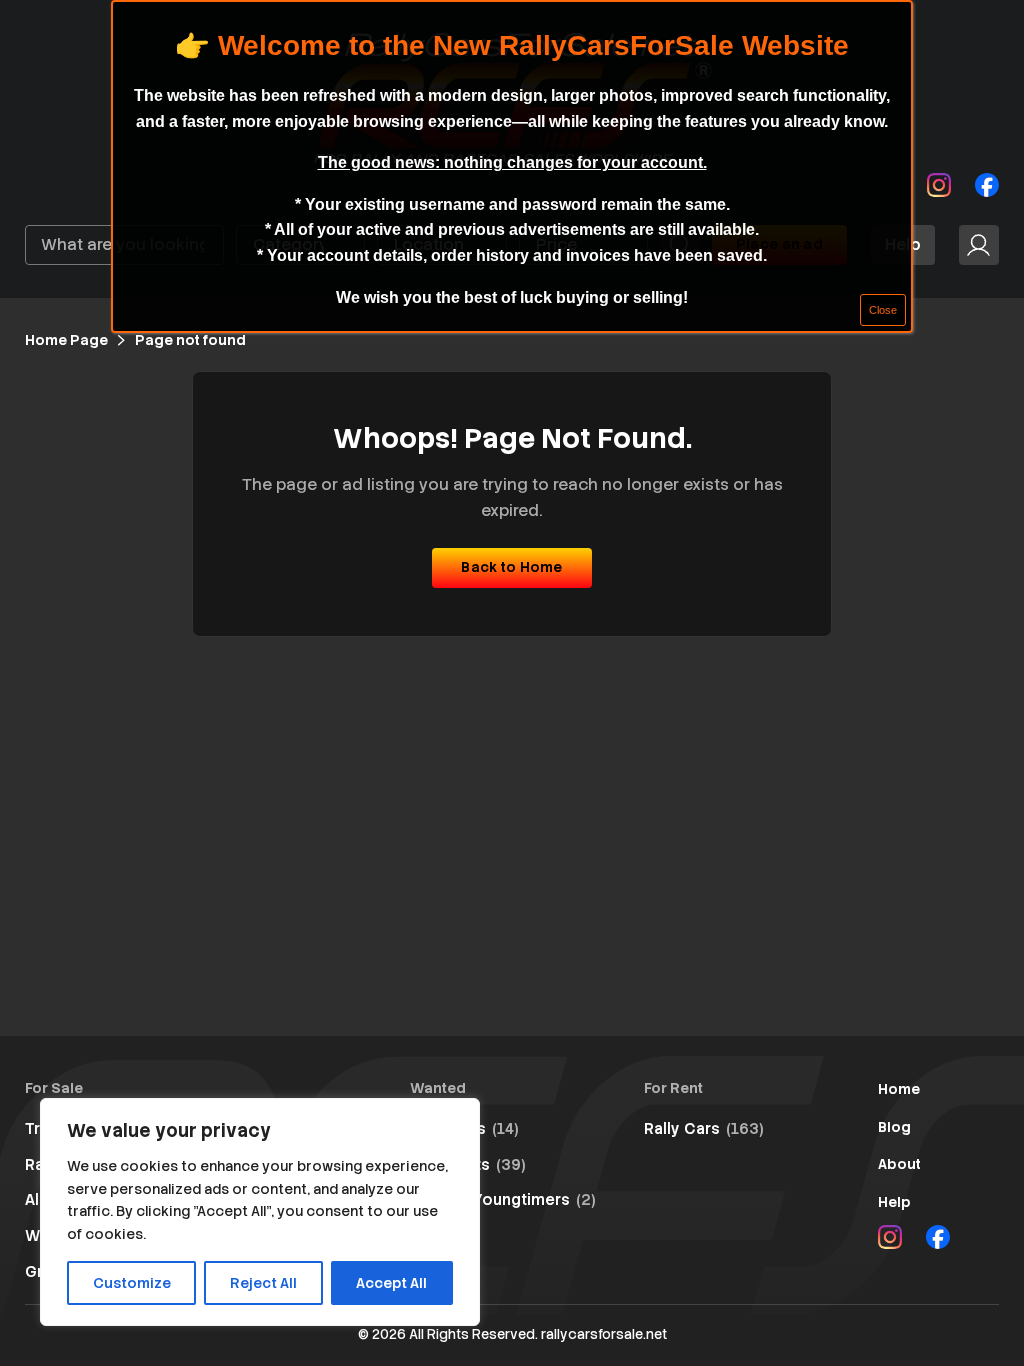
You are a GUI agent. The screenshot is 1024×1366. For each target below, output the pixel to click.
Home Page (66, 340)
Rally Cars (704, 1129)
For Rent (673, 1088)
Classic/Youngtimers (503, 1200)
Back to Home (511, 567)
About (899, 1164)
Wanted (438, 1088)
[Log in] (979, 245)
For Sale (54, 1088)
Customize (132, 1283)
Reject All (263, 1283)
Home (899, 1089)
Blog (894, 1127)
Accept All (391, 1283)
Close (883, 310)
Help (894, 1202)
